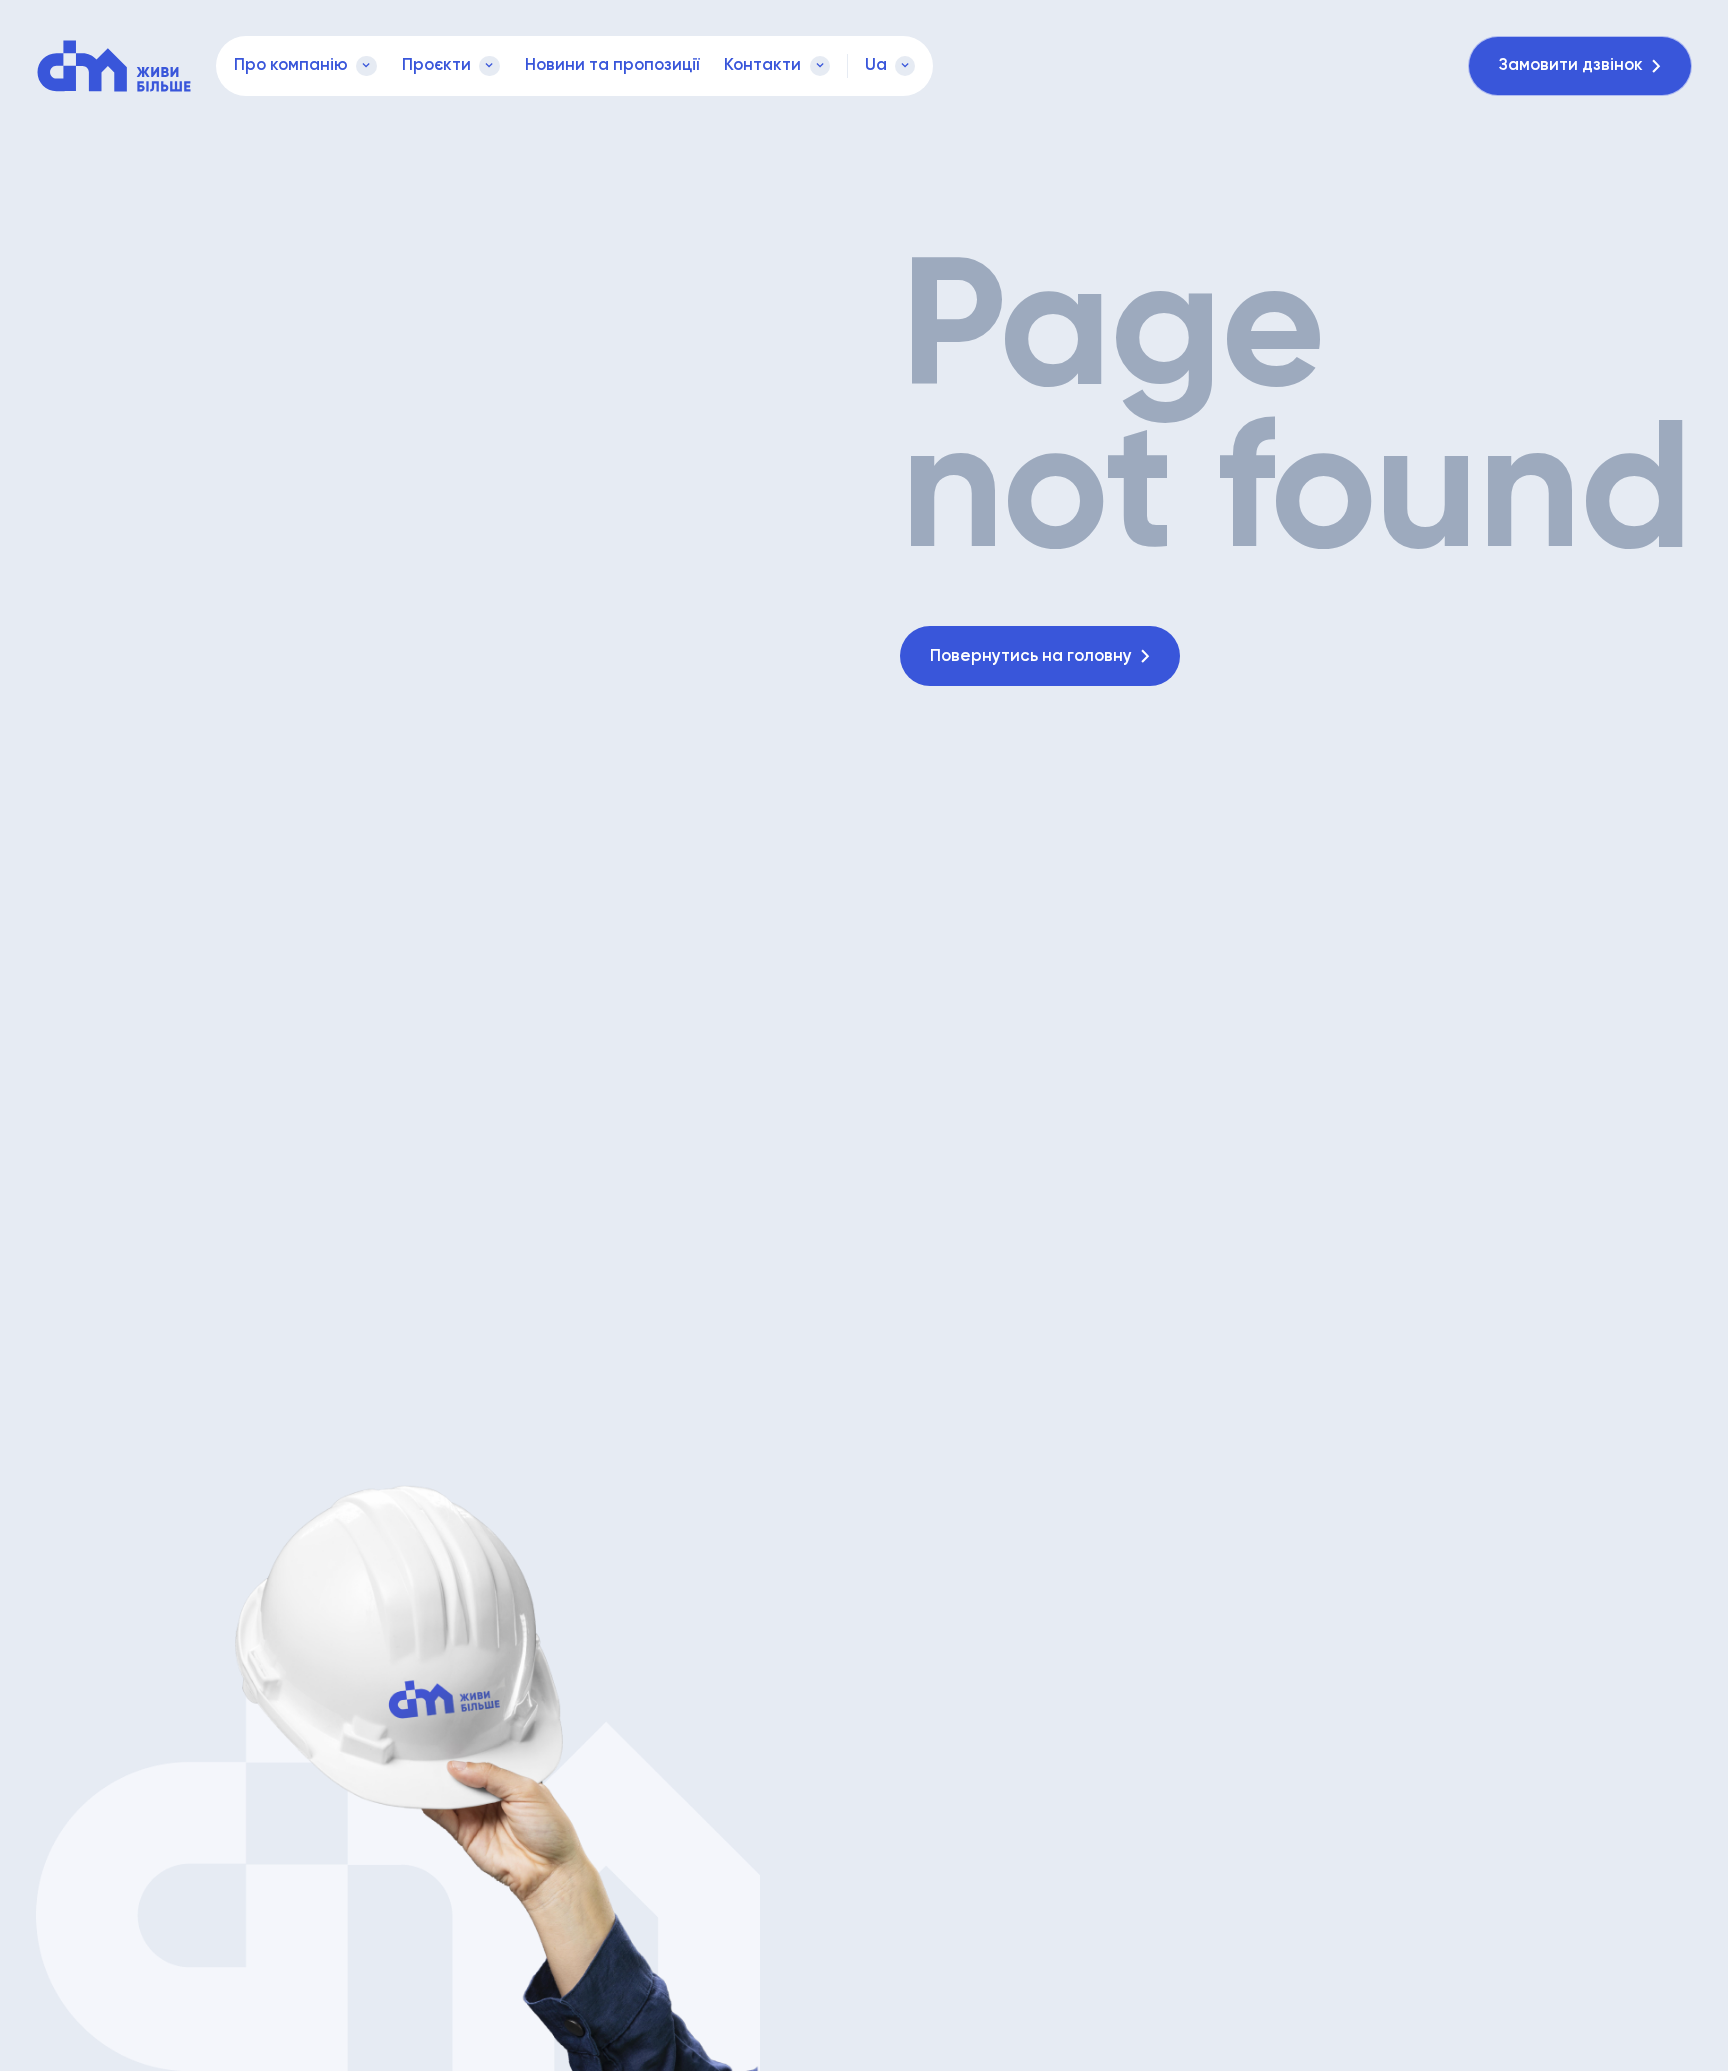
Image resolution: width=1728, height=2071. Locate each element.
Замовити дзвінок (1571, 65)
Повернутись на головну (1031, 656)
